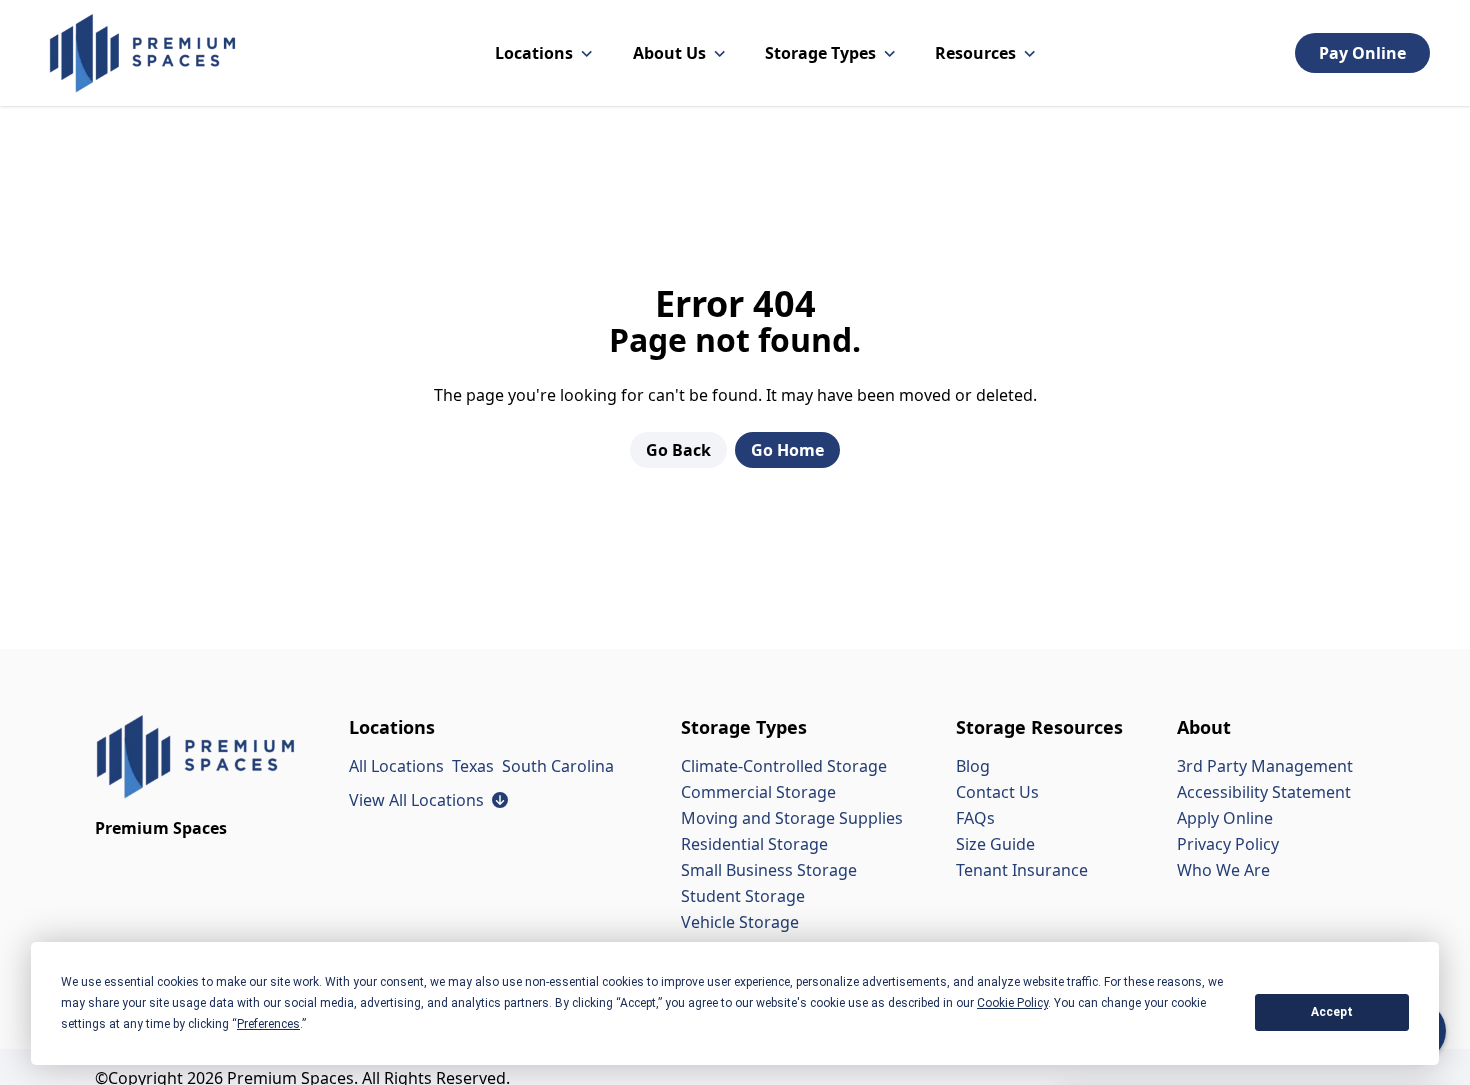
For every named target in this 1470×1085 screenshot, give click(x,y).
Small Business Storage (769, 870)
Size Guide (995, 844)
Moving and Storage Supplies (792, 818)
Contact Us (997, 792)
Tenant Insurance (1022, 870)
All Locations (396, 766)
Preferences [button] (268, 1024)
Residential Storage (754, 844)
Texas (473, 766)
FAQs (975, 818)
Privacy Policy (1228, 844)
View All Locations (428, 800)
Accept (1332, 1012)
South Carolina (558, 766)
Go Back (678, 450)
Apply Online (1225, 818)
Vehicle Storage (740, 922)
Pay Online (1362, 53)
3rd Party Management (1265, 766)
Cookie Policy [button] (1012, 1003)
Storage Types (820, 53)
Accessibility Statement (1264, 792)
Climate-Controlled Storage (784, 766)
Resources (975, 53)
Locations (534, 53)
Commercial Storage (758, 792)
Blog (973, 766)
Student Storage (743, 896)
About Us (669, 53)
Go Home (787, 450)
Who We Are (1223, 870)
